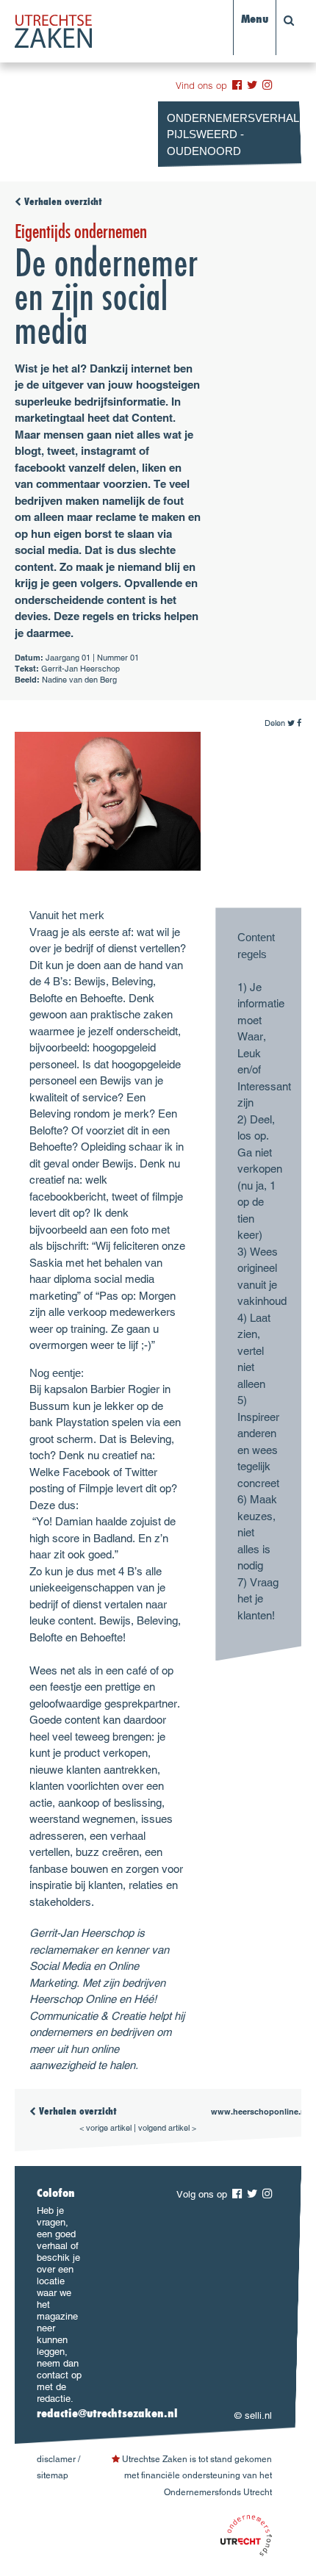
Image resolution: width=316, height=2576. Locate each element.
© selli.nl (253, 2415)
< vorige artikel (105, 2128)
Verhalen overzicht (62, 203)
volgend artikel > (167, 2128)
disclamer (56, 2459)
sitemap (53, 2475)
